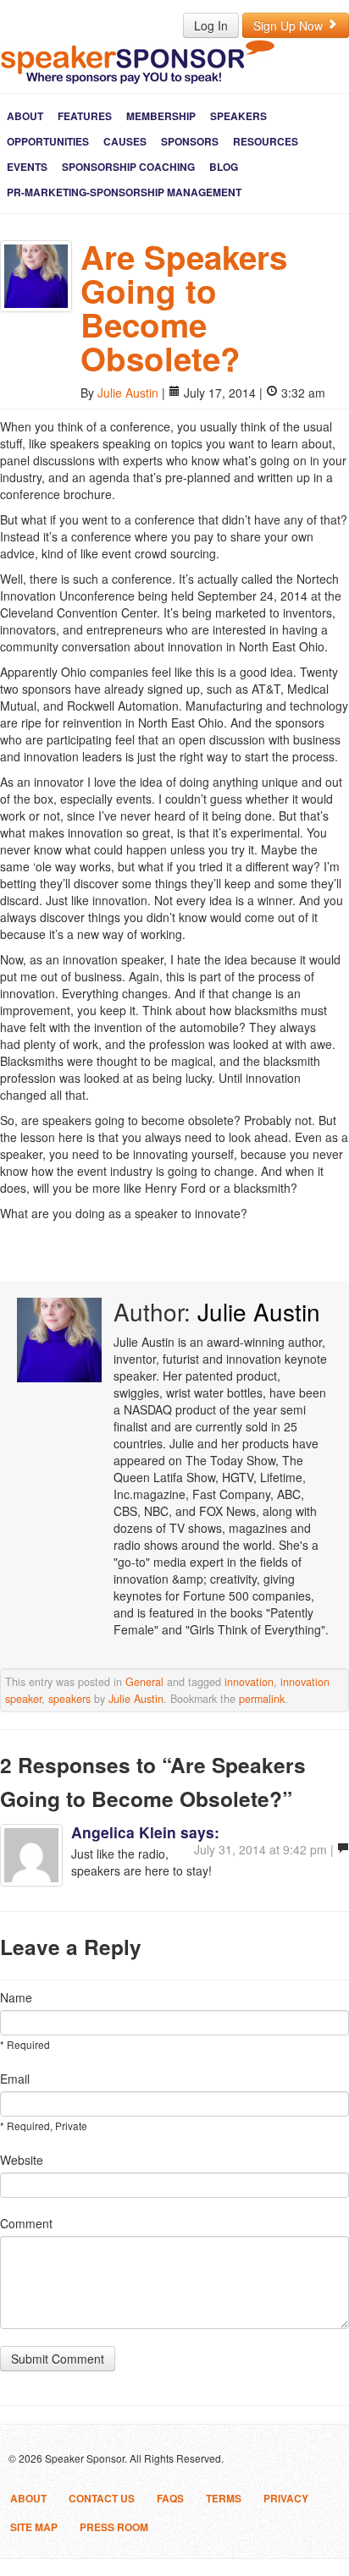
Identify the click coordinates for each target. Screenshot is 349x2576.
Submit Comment (58, 2359)
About (25, 116)
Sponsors (190, 141)
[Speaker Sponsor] (138, 61)
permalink (262, 1699)
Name (16, 1997)
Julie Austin (128, 393)
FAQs (170, 2498)
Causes (125, 141)
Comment (26, 2223)
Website (22, 2160)
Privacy (286, 2498)
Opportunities (48, 141)
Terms (224, 2498)
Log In (211, 25)
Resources (266, 141)
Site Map (34, 2527)
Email (15, 2079)
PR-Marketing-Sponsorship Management (124, 192)
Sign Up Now (290, 25)
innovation (249, 1682)
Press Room (114, 2527)
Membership (161, 116)
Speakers (238, 116)
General (144, 1682)
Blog (224, 167)
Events (27, 167)
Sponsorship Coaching (128, 167)
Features (85, 116)
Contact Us (102, 2498)
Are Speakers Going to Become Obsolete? (184, 308)
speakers (69, 1699)
